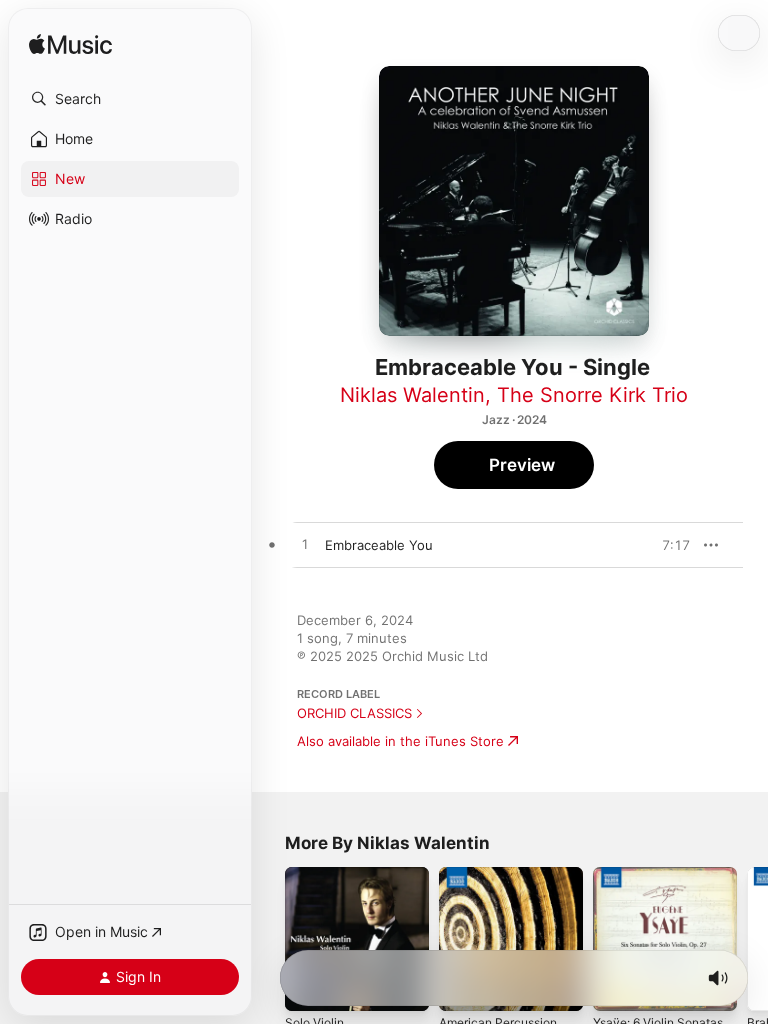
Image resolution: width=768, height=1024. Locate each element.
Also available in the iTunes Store (400, 741)
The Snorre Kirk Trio (592, 395)
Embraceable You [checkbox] (379, 545)
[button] (130, 99)
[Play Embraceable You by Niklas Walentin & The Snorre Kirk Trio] (305, 545)
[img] (70, 45)
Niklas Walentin (412, 395)
